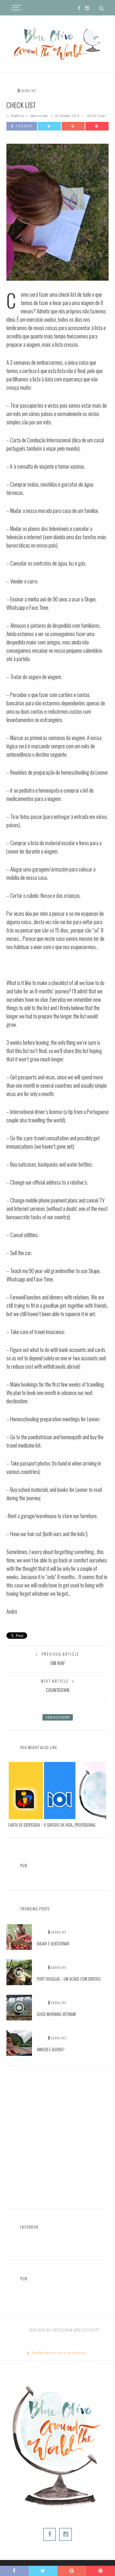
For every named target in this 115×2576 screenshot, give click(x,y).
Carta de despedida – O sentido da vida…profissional (52, 1825)
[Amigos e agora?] (19, 2042)
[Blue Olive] (57, 42)
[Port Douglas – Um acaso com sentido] (19, 1972)
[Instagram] (87, 8)
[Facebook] (79, 8)
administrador (39, 116)
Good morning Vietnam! (56, 2014)
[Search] (101, 8)
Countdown (58, 1690)
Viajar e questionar (53, 1944)
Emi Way (58, 1663)
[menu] (15, 8)
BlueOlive (18, 116)
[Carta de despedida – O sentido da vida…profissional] (57, 1790)
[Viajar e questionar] (19, 1936)
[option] (57, 1795)
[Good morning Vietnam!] (19, 2007)
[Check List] (57, 211)
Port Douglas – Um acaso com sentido (69, 1979)
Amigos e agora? (51, 2049)
